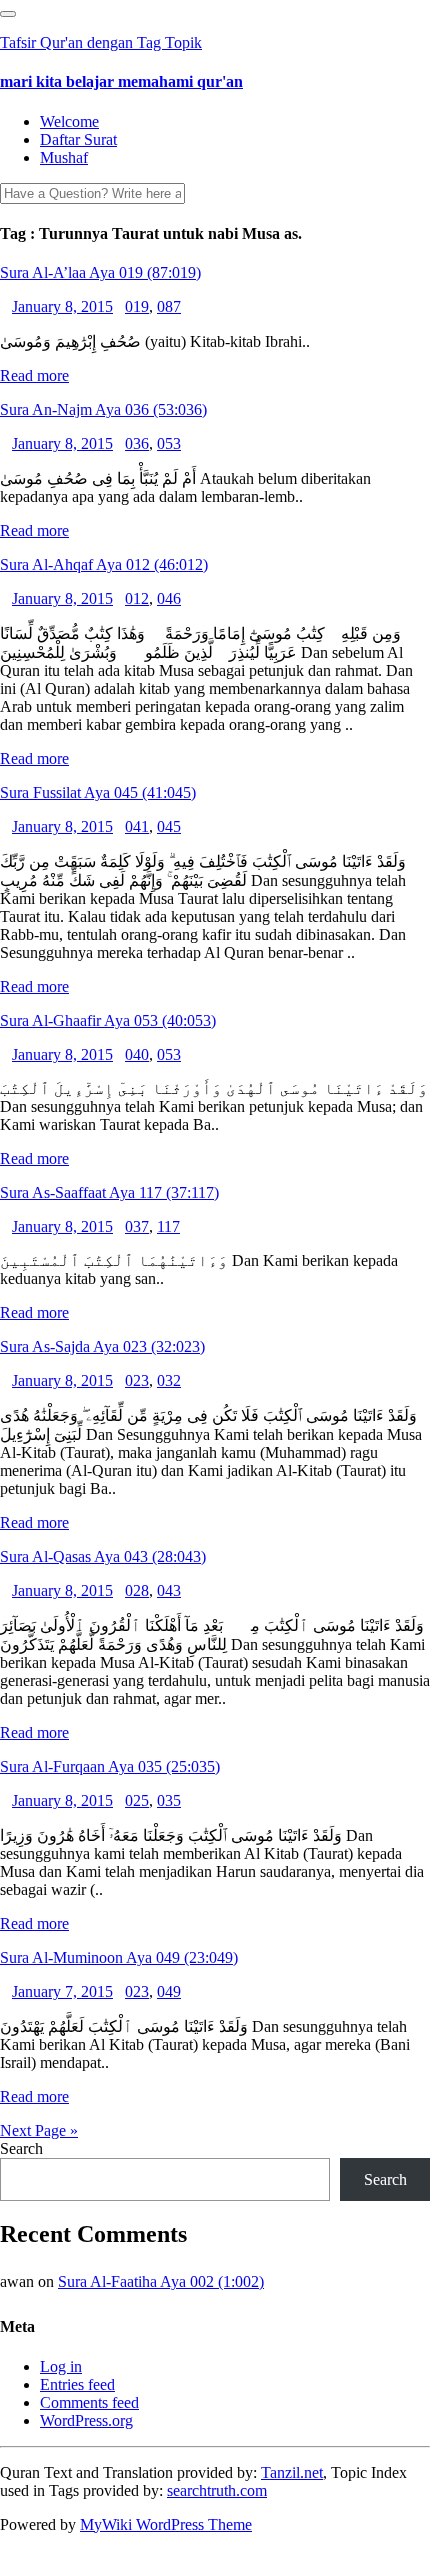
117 (168, 1226)
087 (169, 306)
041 (137, 826)
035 (169, 1800)
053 (169, 443)
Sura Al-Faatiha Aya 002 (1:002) (161, 2281)
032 (169, 1380)
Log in (61, 2366)
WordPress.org (86, 2420)
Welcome (69, 121)
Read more (34, 375)
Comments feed (89, 2402)
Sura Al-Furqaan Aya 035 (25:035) (110, 1766)
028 (137, 1590)
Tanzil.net (292, 2472)
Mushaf (64, 157)
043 (169, 1590)
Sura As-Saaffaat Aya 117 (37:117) (109, 1192)
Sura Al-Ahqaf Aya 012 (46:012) (104, 564)
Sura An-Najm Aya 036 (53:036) (103, 409)
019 (137, 306)
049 (169, 1991)
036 (137, 443)
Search (21, 2148)
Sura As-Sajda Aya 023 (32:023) (102, 1346)
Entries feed (77, 2384)
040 (137, 1054)
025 (137, 1800)
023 (137, 1380)
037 (137, 1226)
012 (137, 598)
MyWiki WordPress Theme (166, 2524)
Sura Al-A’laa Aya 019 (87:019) (100, 272)
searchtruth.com (217, 2490)
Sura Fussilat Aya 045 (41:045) (98, 792)
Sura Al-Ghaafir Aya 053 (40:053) (108, 1020)
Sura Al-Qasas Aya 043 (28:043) (103, 1556)
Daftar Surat (78, 139)
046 (169, 598)
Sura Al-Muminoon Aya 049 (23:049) (119, 1957)
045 (169, 826)
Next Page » (39, 2130)
